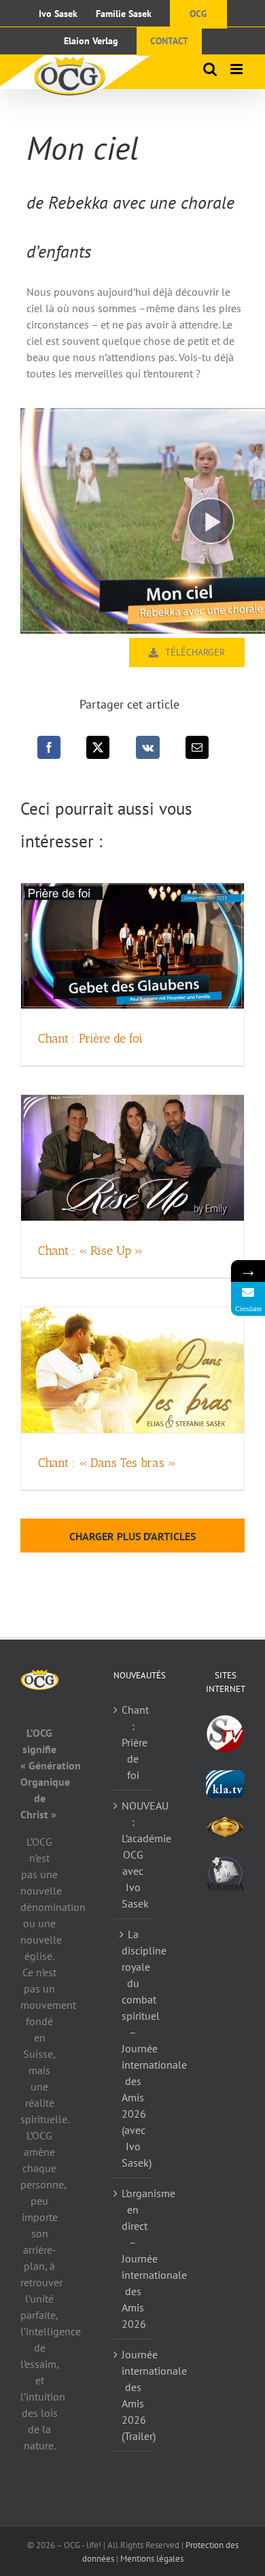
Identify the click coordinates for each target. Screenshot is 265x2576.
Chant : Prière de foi (90, 1038)
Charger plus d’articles (132, 1536)
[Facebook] (49, 747)
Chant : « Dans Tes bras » (107, 1463)
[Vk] (148, 747)
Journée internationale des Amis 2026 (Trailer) (134, 2395)
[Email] (197, 747)
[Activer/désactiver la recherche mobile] (210, 69)
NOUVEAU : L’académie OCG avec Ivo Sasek (134, 1854)
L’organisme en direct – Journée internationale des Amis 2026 (134, 2258)
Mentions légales (152, 2559)
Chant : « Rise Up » (90, 1251)
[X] (98, 747)
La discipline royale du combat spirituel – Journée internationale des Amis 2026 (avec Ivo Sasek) (134, 2048)
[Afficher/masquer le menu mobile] (237, 69)
